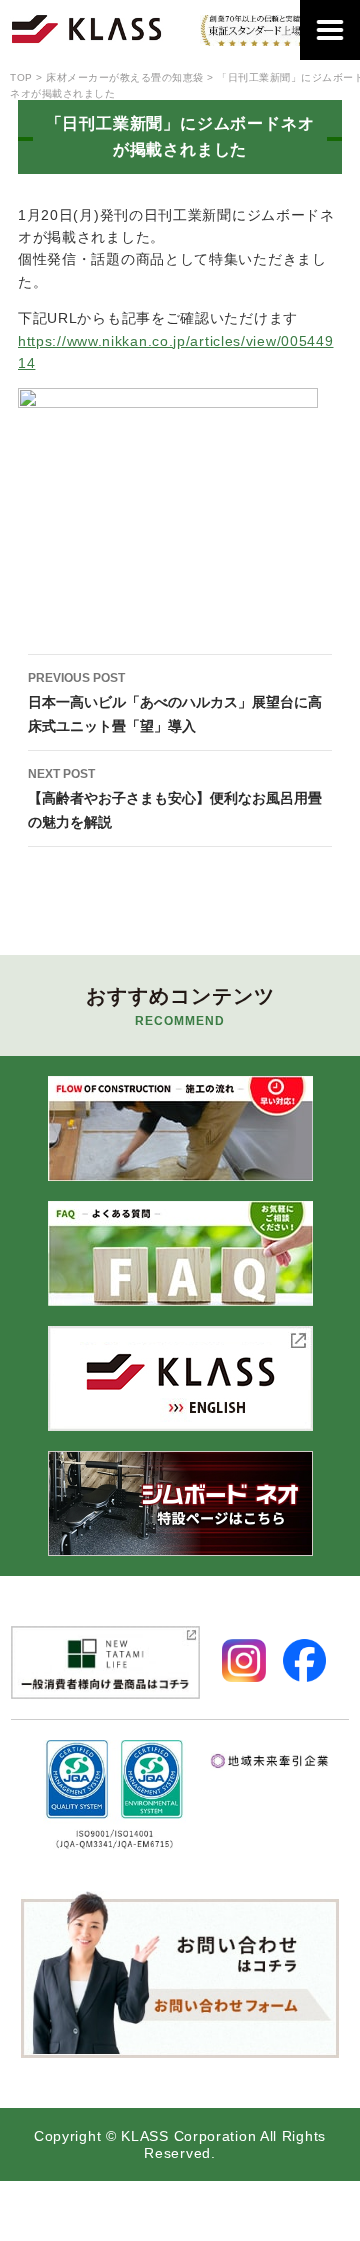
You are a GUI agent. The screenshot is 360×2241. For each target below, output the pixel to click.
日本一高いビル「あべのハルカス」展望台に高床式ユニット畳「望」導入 (175, 702)
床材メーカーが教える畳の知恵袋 (125, 77)
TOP (21, 77)
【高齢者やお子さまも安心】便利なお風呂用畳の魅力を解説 (175, 798)
